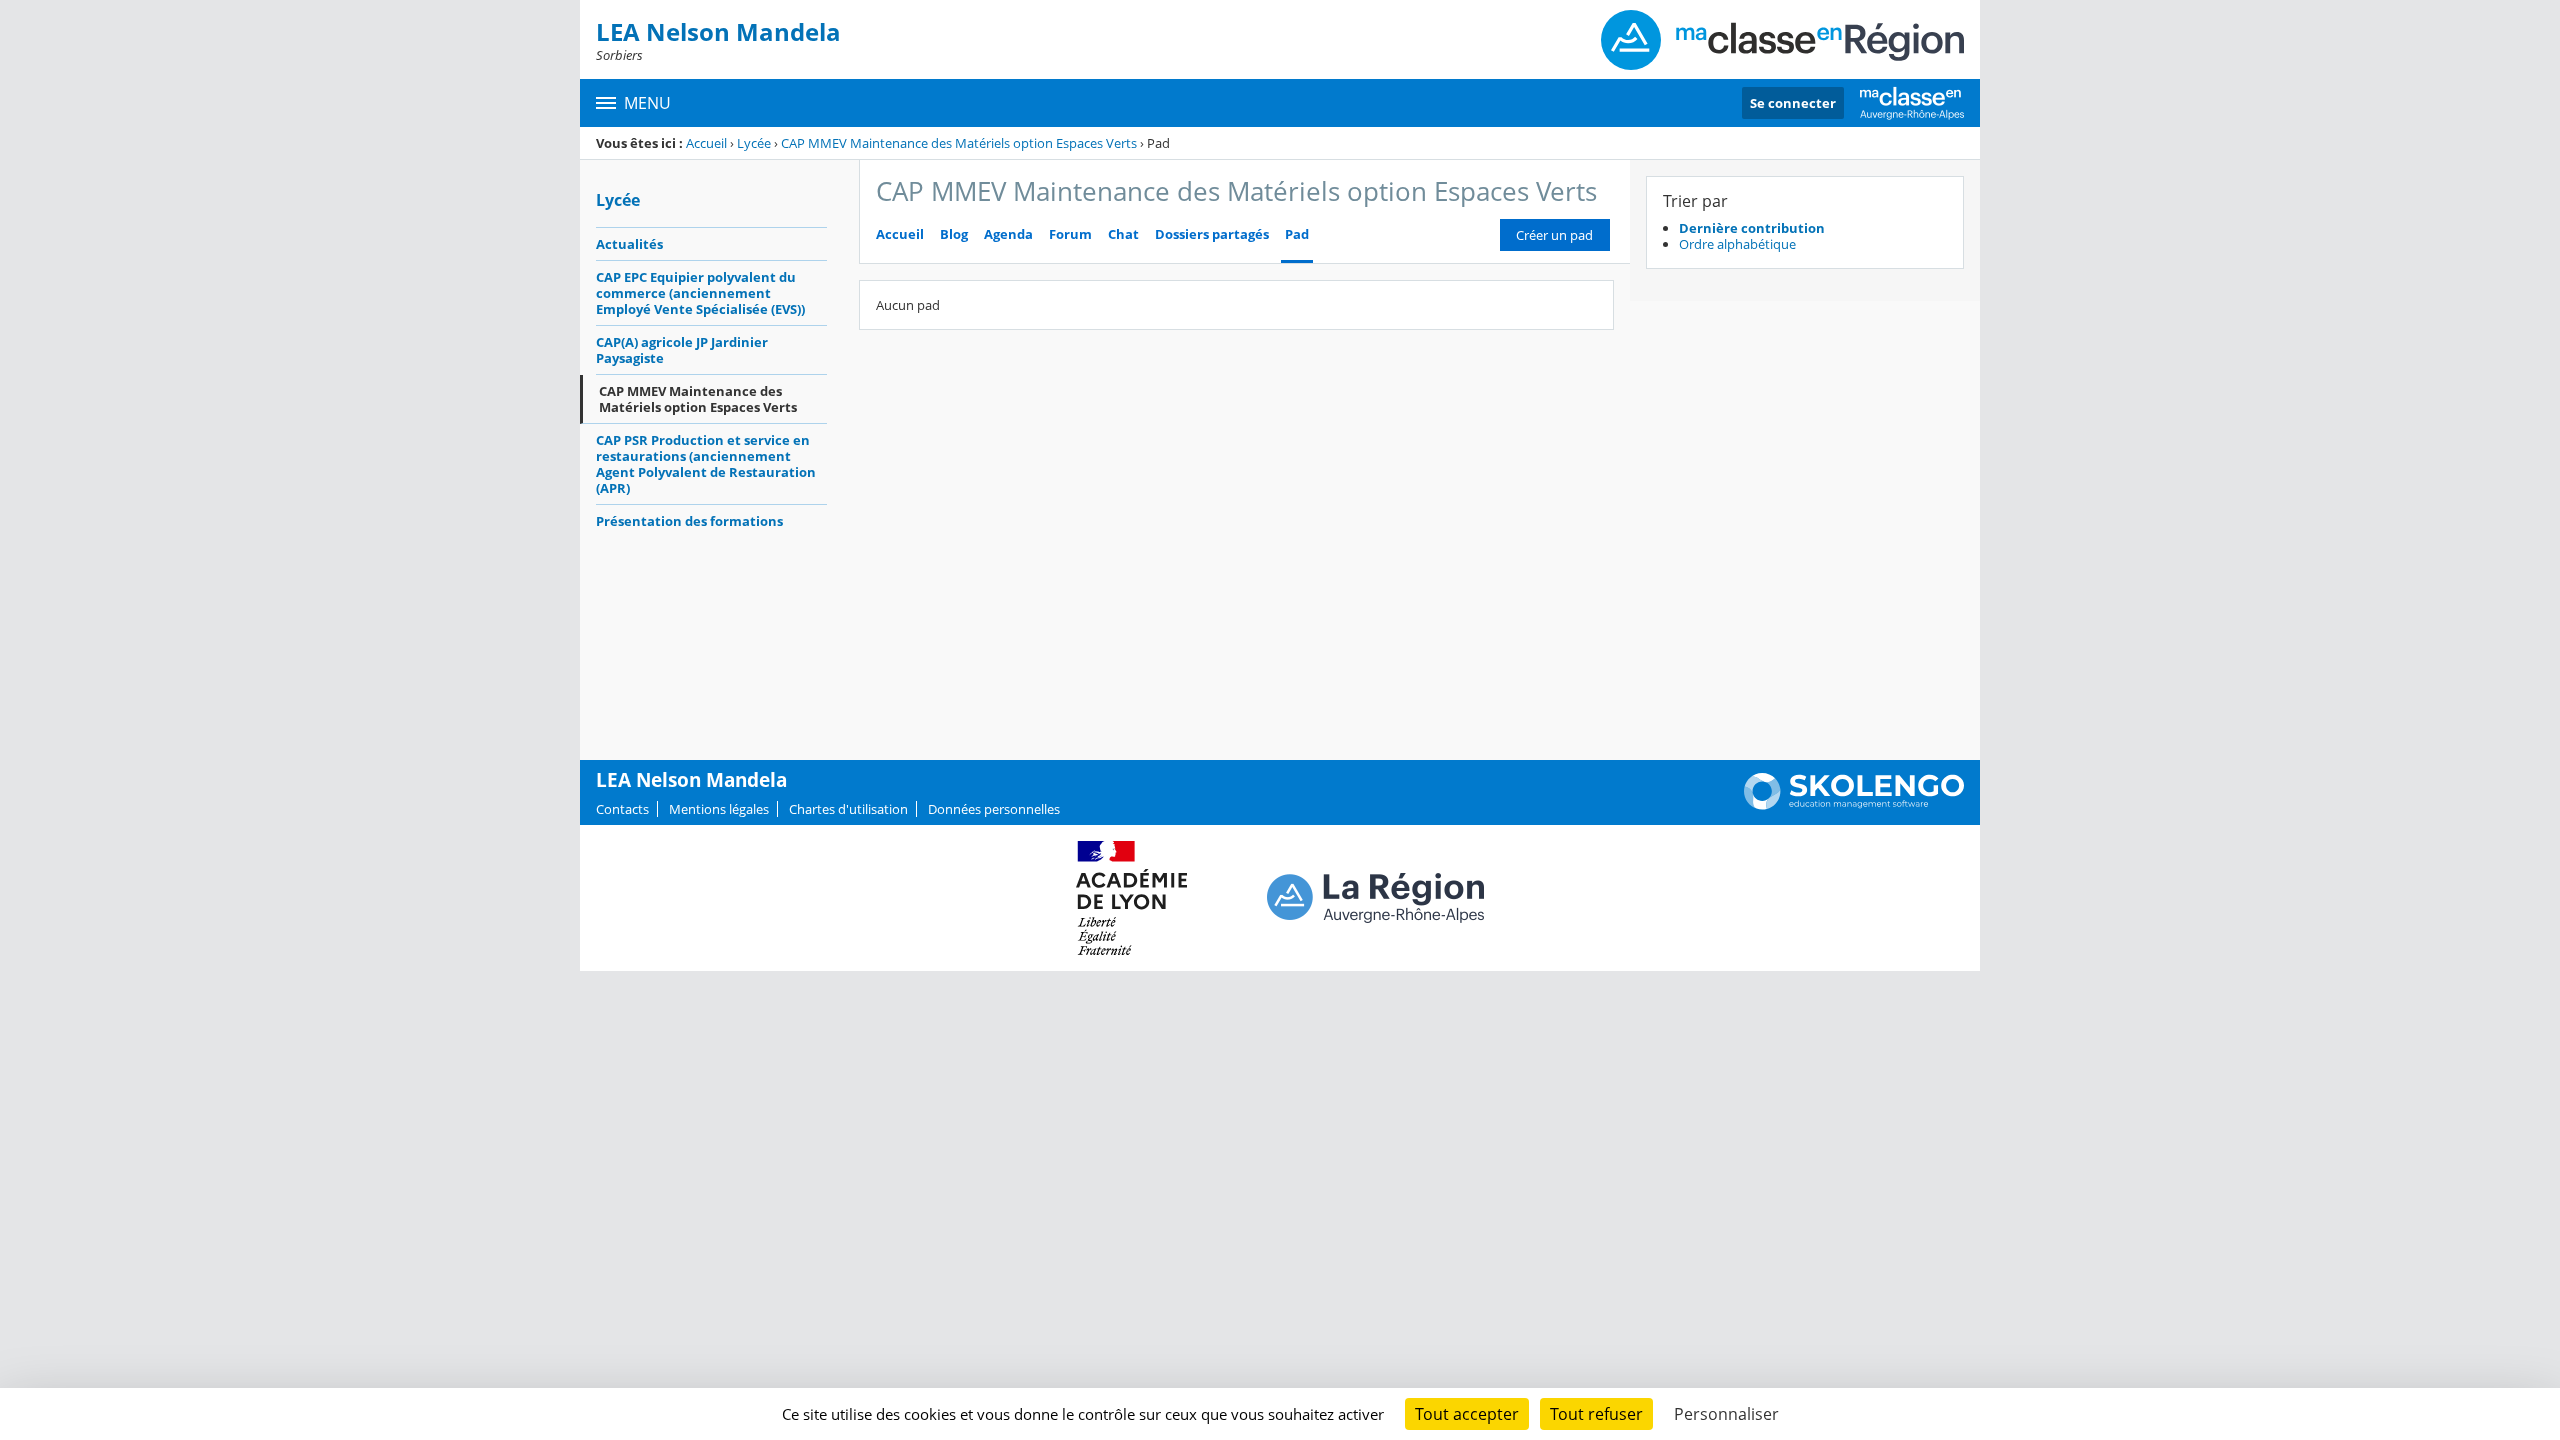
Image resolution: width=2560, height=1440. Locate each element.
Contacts (622, 809)
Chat (1123, 234)
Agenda (1008, 234)
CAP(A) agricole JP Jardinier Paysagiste (682, 350)
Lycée (754, 143)
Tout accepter (1467, 1414)
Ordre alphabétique (1737, 244)
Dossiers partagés (1212, 234)
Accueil (706, 143)
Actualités (629, 244)
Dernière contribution (1752, 228)
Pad (1297, 234)
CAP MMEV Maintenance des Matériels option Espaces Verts (959, 143)
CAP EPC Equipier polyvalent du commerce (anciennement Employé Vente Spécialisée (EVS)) (700, 293)
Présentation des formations (689, 521)
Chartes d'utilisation (848, 809)
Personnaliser (1726, 1414)
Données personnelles (994, 809)
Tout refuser (1596, 1414)
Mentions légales (719, 809)
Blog (954, 234)
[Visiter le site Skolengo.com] (1854, 805)
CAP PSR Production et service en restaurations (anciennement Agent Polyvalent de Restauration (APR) (706, 464)
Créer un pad (1554, 235)
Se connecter (1793, 103)
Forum (1070, 234)
